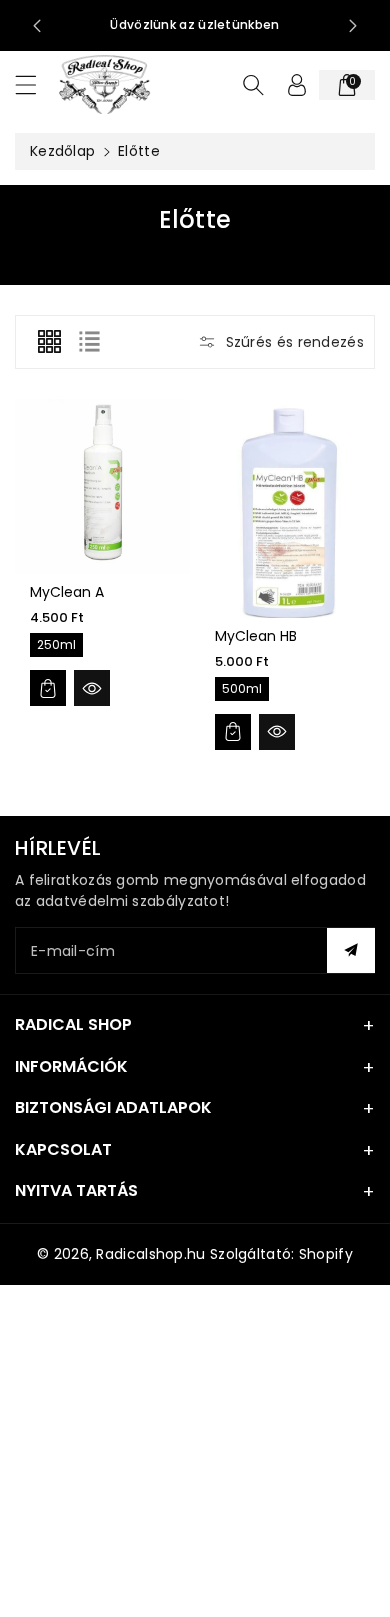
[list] (89, 342)
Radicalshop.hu (150, 1254)
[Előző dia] (37, 26)
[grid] (49, 342)
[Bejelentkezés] (297, 85)
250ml (56, 644)
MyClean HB (256, 636)
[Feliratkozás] (351, 950)
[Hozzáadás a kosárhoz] (48, 688)
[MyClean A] (102, 486)
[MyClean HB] (287, 508)
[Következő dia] (353, 26)
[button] (35, 84)
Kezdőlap (62, 151)
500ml (242, 688)
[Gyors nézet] (92, 688)
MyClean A (67, 592)
